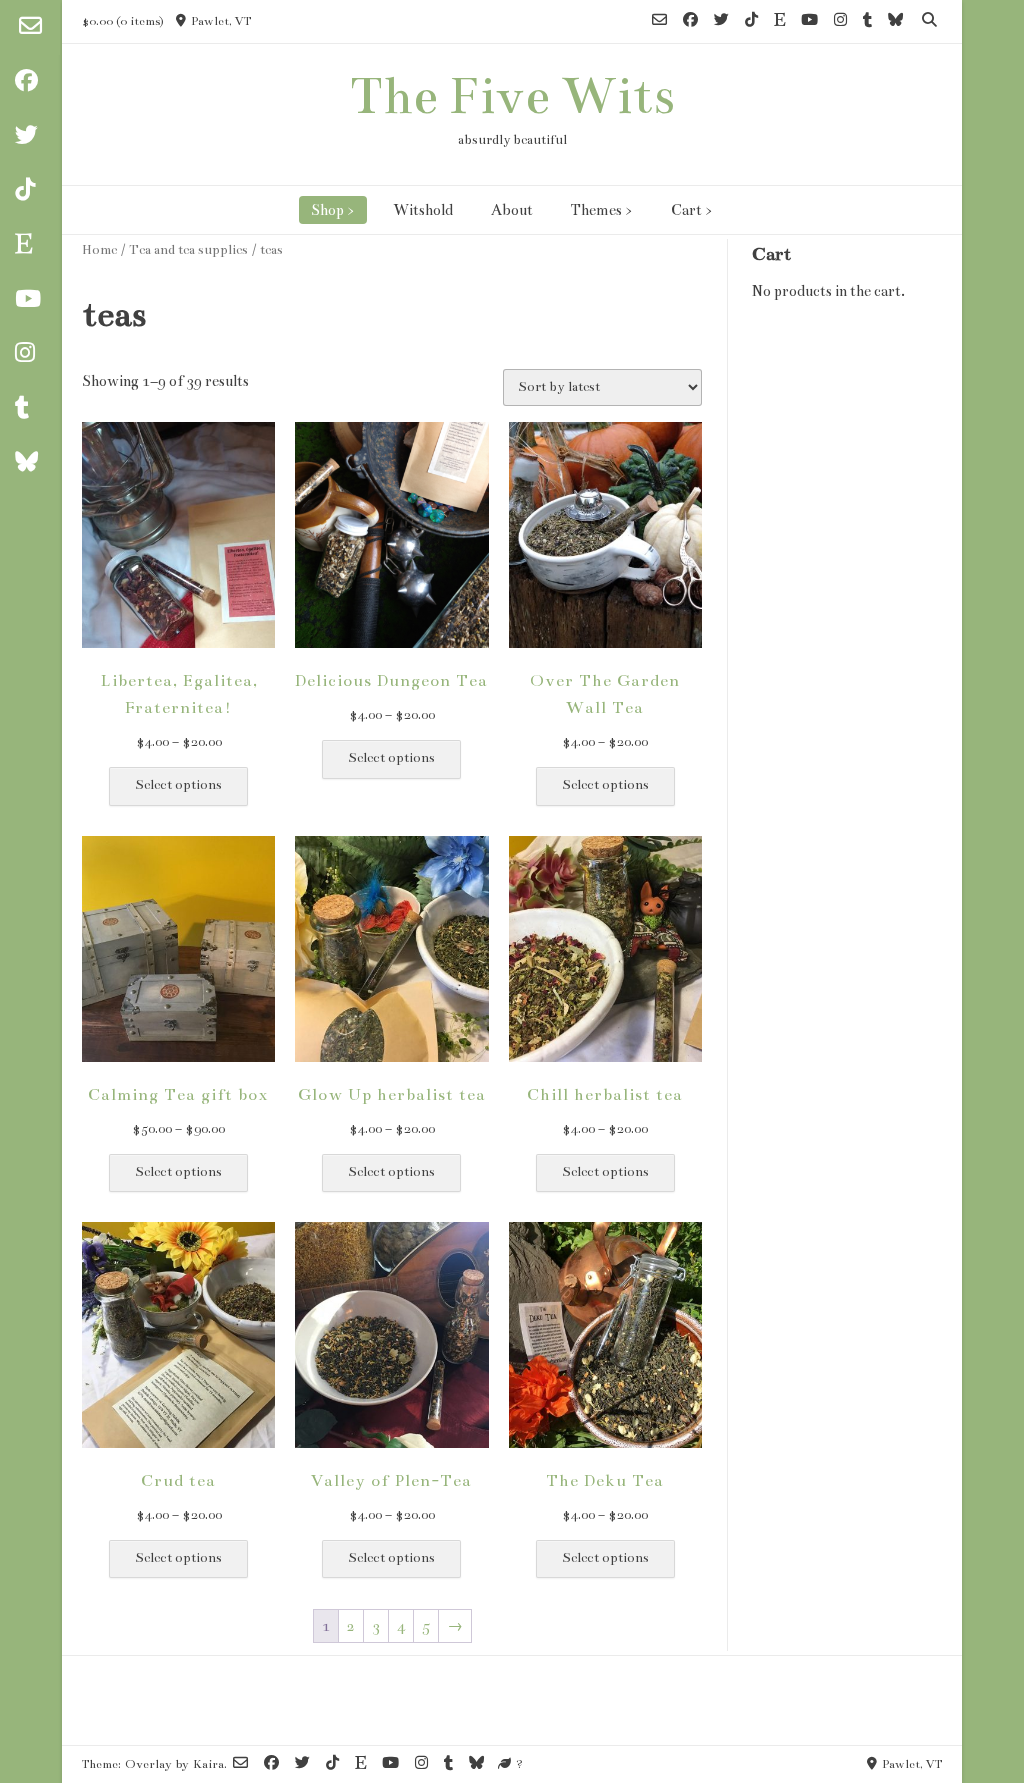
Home (99, 249)
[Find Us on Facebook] (690, 21)
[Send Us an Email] (30, 27)
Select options (178, 785)
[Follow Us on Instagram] (840, 21)
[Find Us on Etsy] (779, 21)
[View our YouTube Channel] (809, 21)
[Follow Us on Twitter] (721, 21)
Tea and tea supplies (188, 249)
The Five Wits (512, 96)
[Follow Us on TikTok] (751, 21)
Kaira (208, 1764)
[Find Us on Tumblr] (867, 21)
